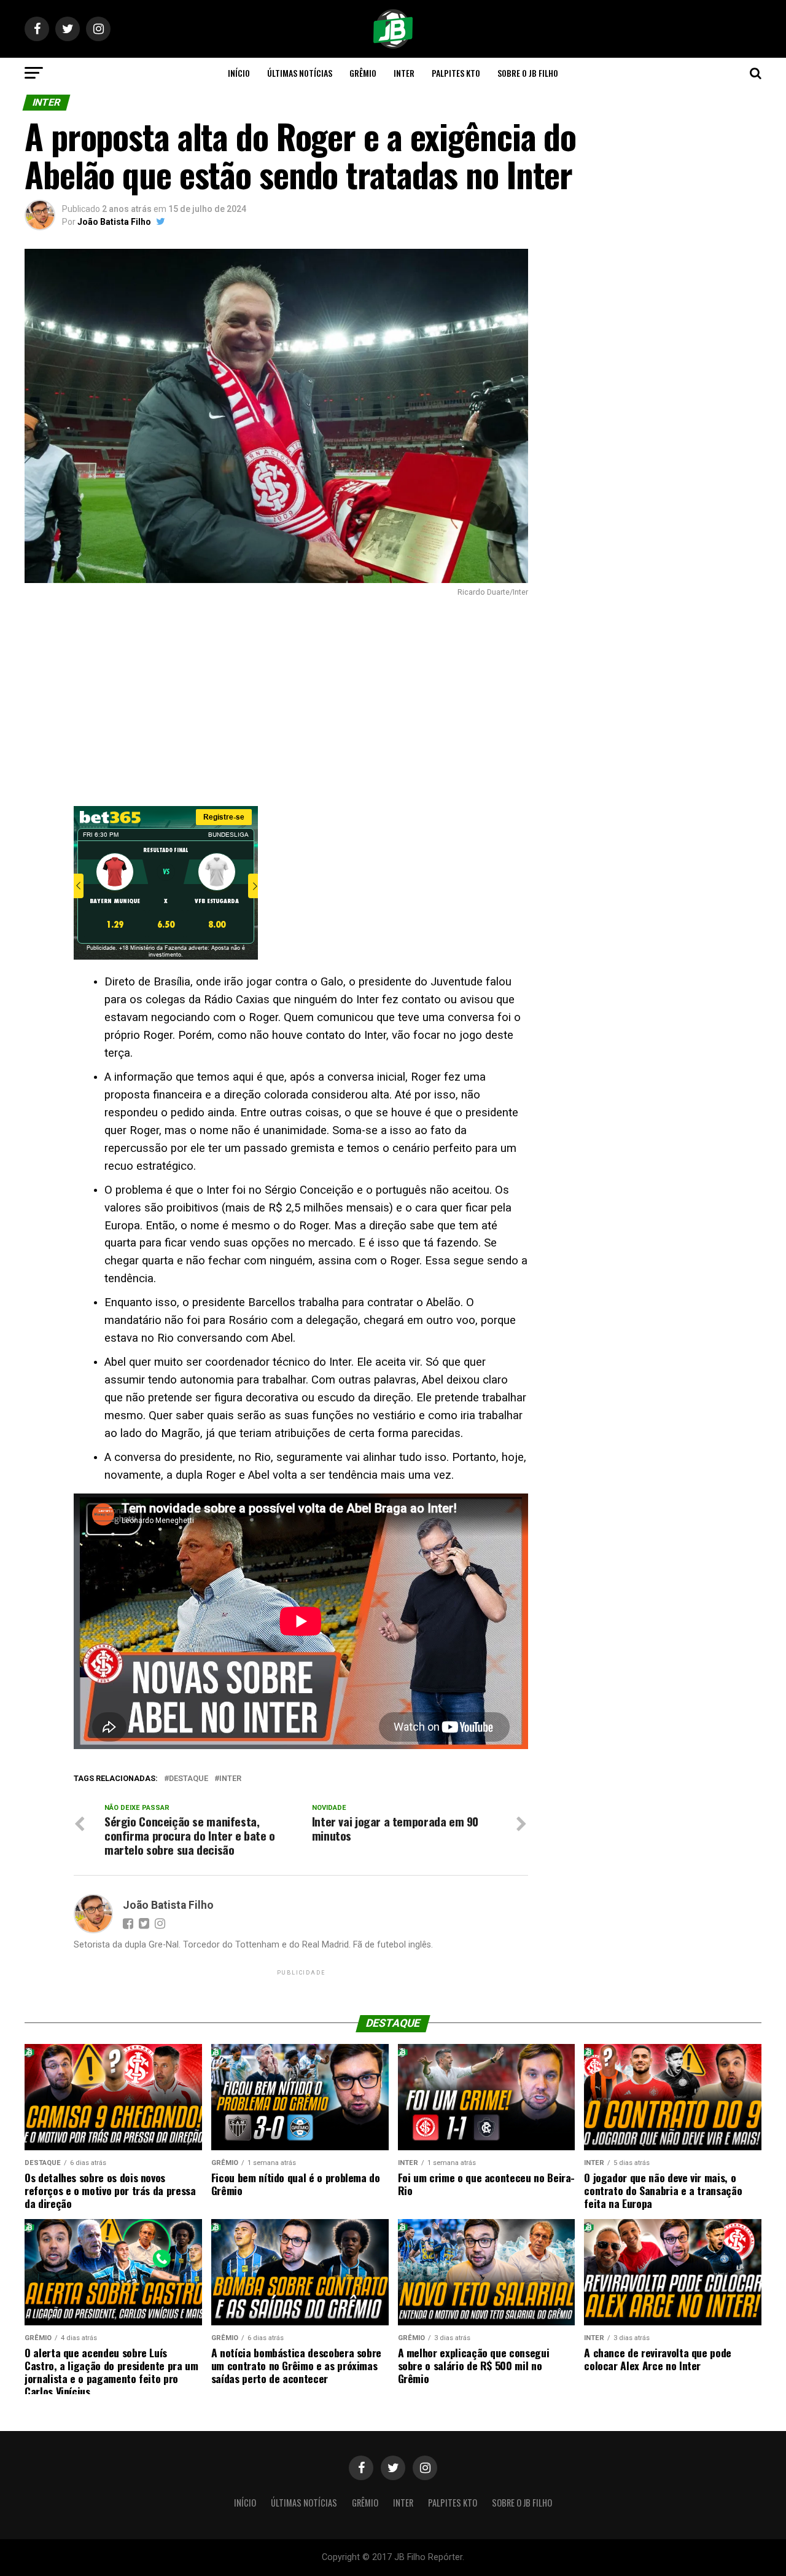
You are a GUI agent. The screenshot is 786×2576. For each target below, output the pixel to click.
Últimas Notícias (300, 73)
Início (239, 73)
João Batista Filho (114, 222)
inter (230, 1779)
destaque (189, 1779)
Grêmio (363, 73)
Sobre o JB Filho (528, 73)
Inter (404, 73)
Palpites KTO (456, 73)
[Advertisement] (276, 702)
